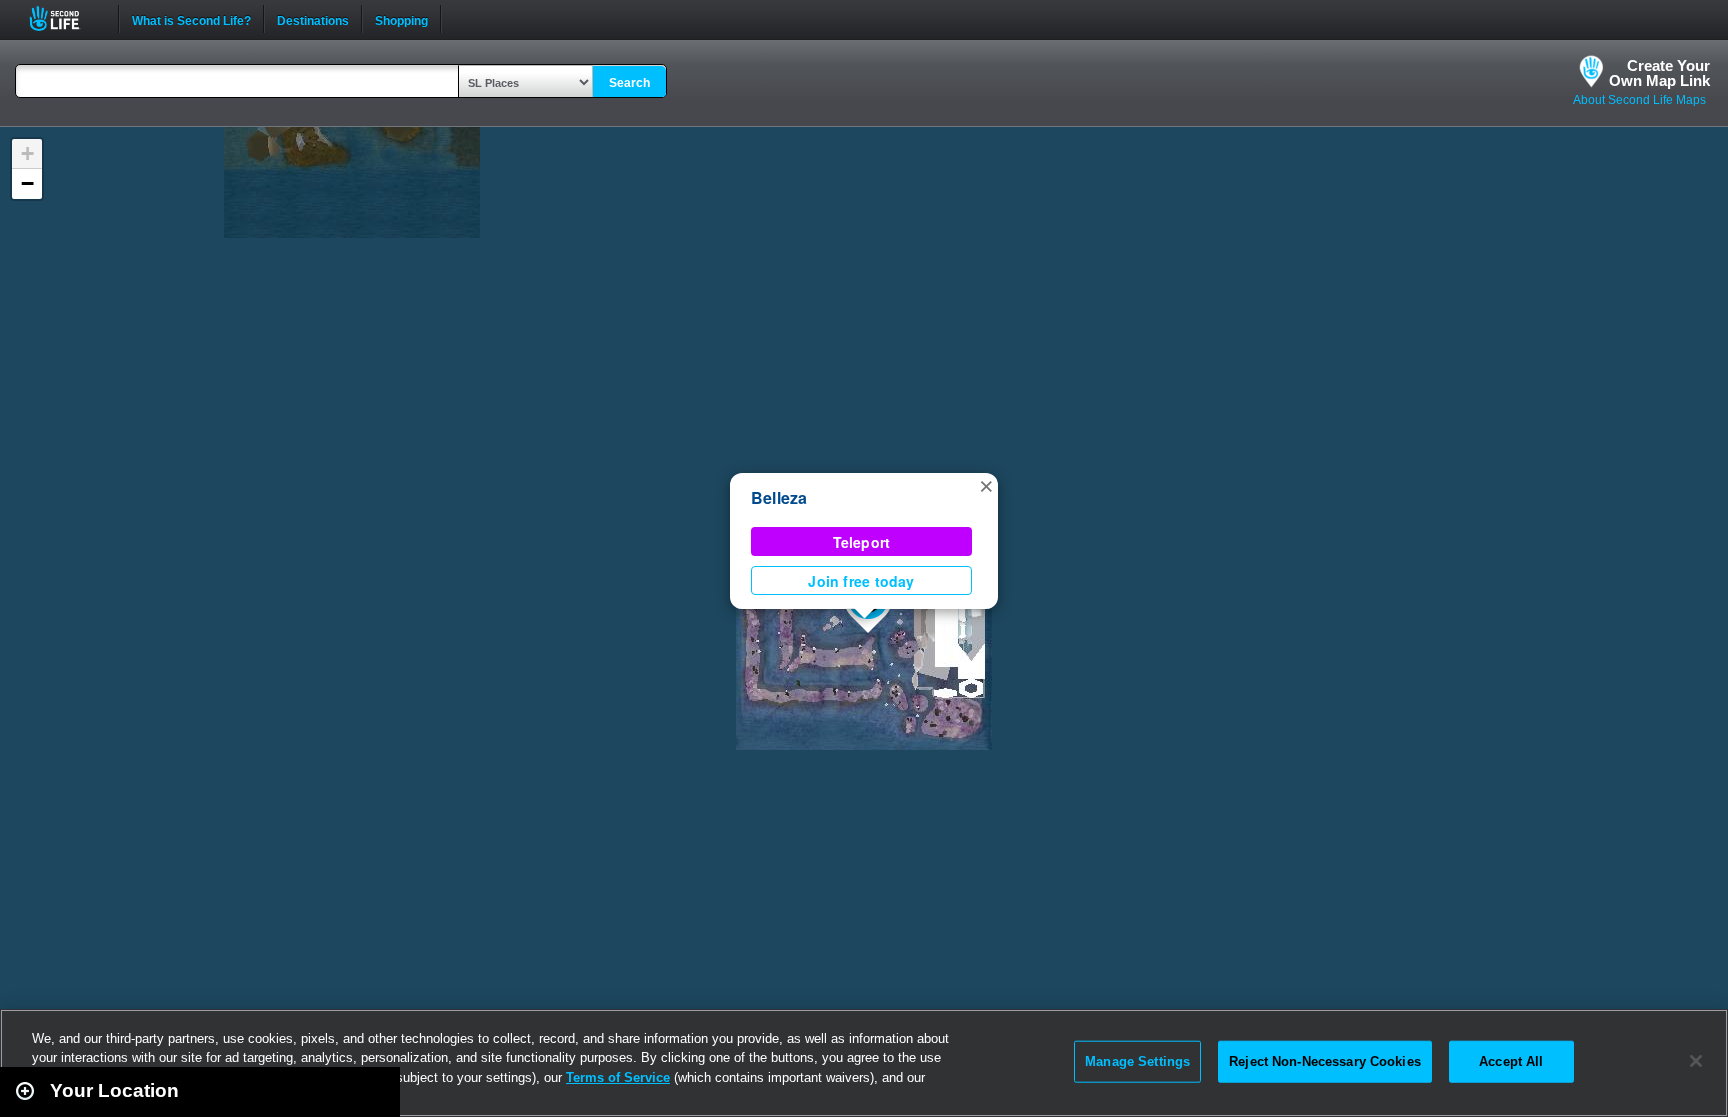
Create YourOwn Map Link (1659, 73)
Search (629, 83)
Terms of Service (618, 1077)
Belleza (779, 497)
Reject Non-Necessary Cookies (1325, 1061)
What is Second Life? (191, 19)
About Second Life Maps (1639, 100)
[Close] (1696, 1061)
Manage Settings (1137, 1061)
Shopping (401, 19)
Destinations (313, 19)
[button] (986, 485)
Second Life (65, 18)
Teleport (862, 542)
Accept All (1511, 1061)
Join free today (861, 581)
